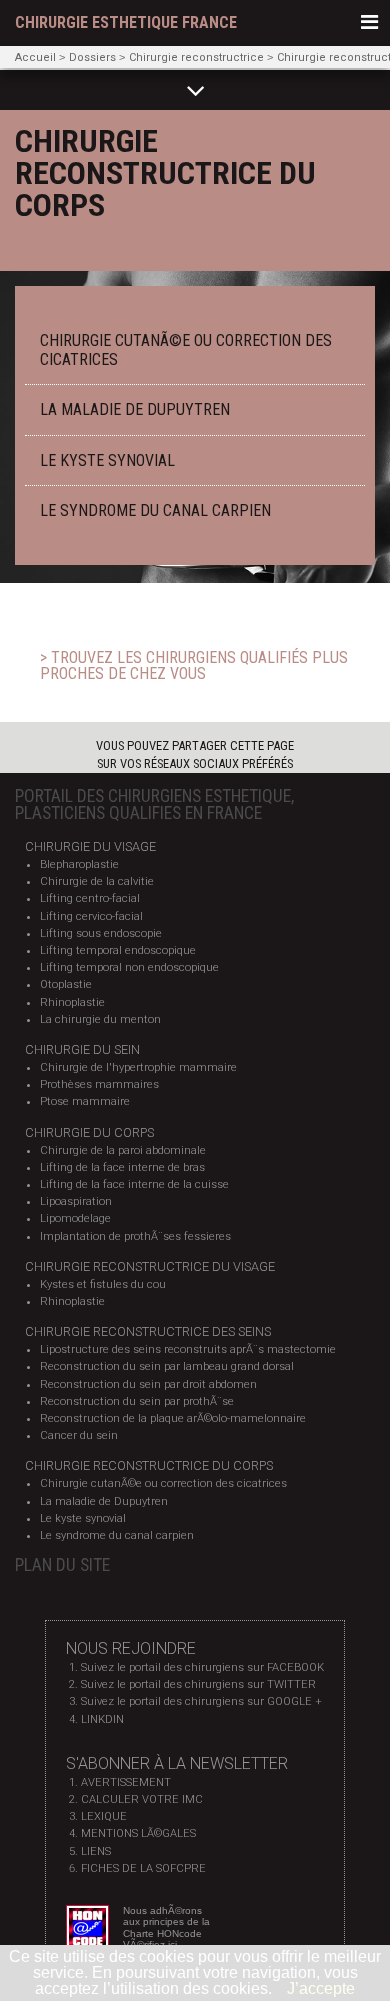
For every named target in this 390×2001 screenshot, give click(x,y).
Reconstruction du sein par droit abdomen (148, 1384)
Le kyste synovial (83, 1518)
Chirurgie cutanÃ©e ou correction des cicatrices (163, 1483)
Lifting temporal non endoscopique (129, 967)
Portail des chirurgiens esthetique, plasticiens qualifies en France (154, 805)
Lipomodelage (75, 1218)
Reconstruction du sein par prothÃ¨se (137, 1401)
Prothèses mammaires (99, 1084)
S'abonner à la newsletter (177, 1763)
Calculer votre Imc (142, 1799)
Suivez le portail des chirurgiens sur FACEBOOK (202, 1667)
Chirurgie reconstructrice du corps (149, 1465)
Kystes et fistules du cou (103, 1284)
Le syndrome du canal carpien (117, 1535)
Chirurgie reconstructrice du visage (150, 1266)
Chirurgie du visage (90, 846)
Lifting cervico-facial (91, 916)
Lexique (104, 1816)
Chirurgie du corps (89, 1132)
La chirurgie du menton (100, 1019)
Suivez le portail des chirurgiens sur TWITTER (198, 1684)
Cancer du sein (79, 1435)
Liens (96, 1851)
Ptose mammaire (85, 1101)
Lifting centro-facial (90, 898)
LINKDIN (102, 1719)
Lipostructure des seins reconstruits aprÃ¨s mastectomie (188, 1349)
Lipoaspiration (76, 1201)
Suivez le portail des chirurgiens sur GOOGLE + (201, 1701)
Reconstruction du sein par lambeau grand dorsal (167, 1366)
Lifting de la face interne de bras (122, 1167)
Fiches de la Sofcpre (143, 1868)
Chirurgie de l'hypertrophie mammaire (138, 1067)
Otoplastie (66, 984)
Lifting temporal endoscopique (118, 950)
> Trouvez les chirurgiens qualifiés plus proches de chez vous (194, 665)
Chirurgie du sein (82, 1049)
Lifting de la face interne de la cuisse (134, 1184)
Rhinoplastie (72, 1002)
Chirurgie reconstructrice (196, 57)
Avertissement (126, 1782)
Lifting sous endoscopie (101, 933)
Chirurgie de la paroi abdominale (123, 1150)
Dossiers (92, 57)
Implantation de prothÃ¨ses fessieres (135, 1236)
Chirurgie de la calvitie (97, 881)
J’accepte (321, 1988)
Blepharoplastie (79, 864)
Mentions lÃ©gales (138, 1833)
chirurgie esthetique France (126, 23)
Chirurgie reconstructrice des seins (148, 1331)
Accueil (35, 57)
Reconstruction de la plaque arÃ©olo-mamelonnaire (173, 1418)
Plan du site (62, 1565)
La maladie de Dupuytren (104, 1501)
